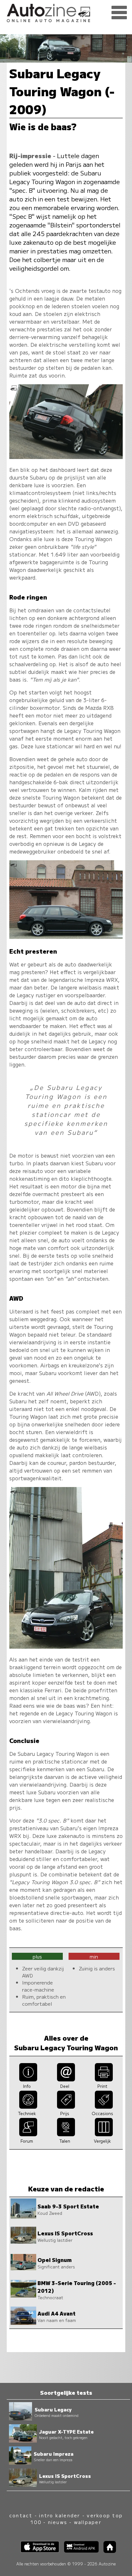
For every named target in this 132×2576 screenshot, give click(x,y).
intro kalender (60, 2515)
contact (21, 2515)
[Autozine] (66, 12)
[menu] (119, 13)
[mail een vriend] (66, 2079)
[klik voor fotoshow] (66, 457)
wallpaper (88, 2522)
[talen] (66, 2134)
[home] (107, 2551)
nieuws (58, 2522)
